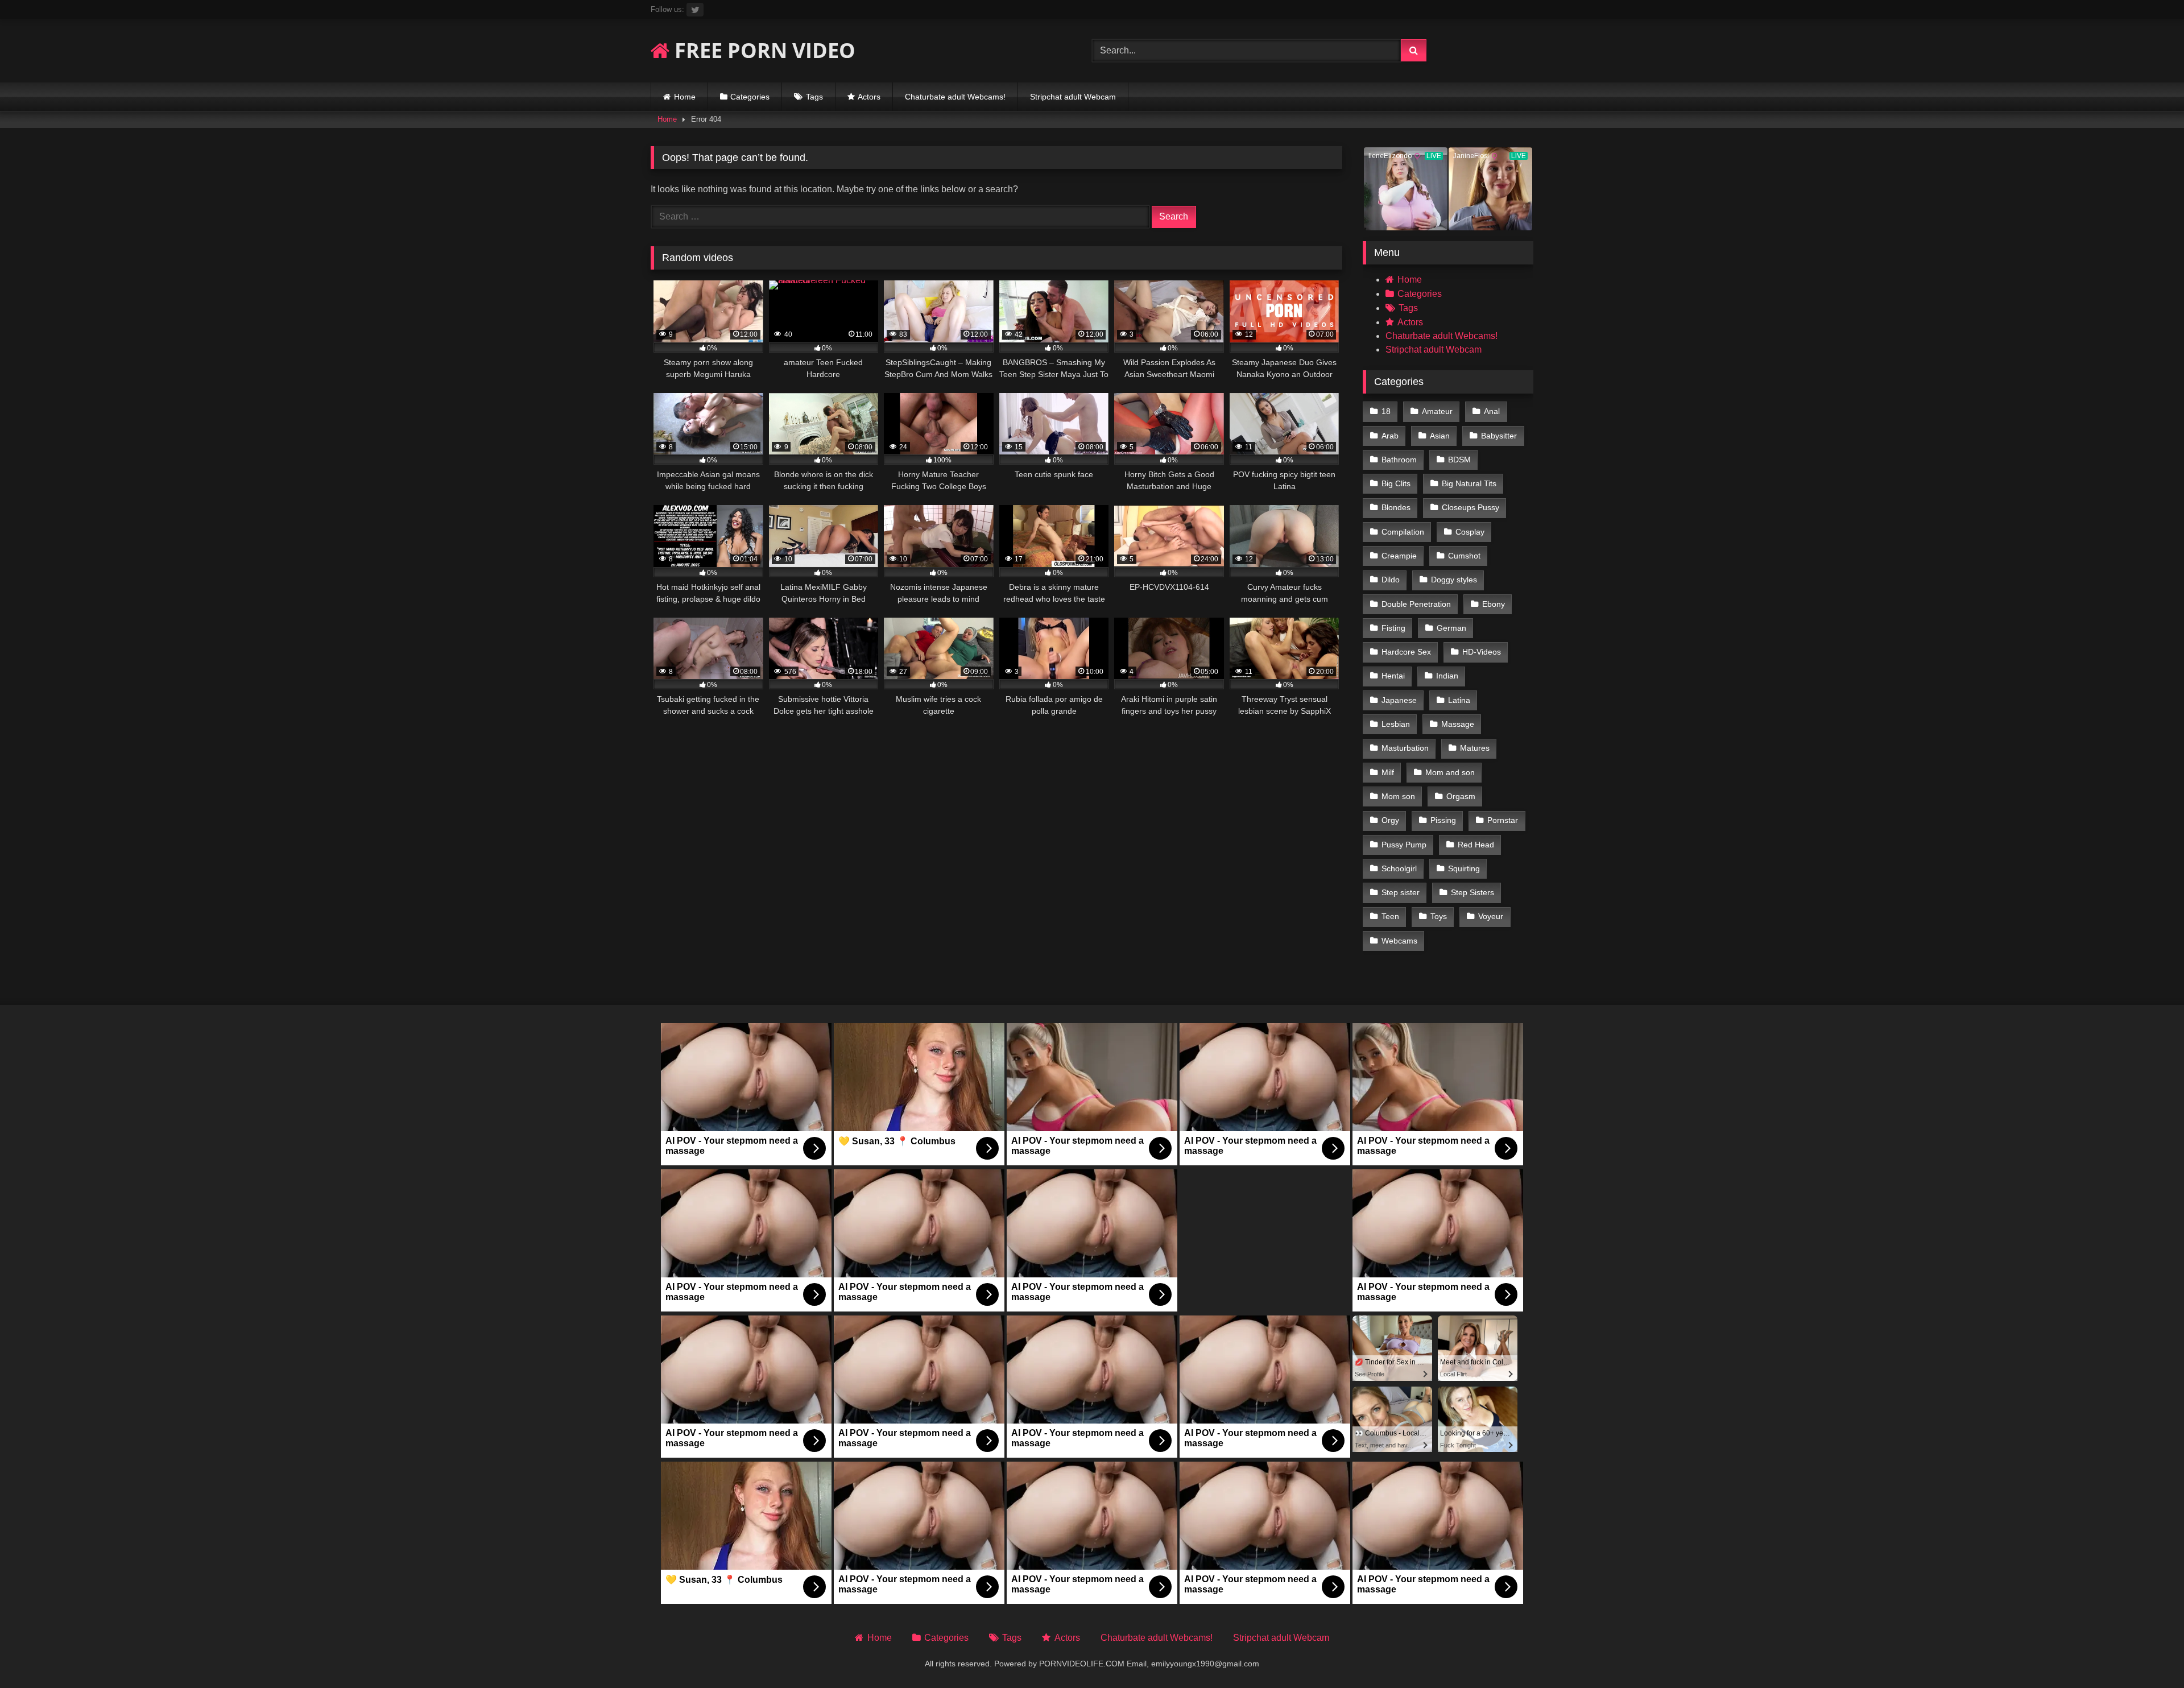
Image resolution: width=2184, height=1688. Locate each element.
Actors (869, 97)
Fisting (1393, 628)
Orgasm (1461, 796)
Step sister (1401, 892)
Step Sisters (1472, 892)
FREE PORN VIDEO (762, 50)
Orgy (1390, 820)
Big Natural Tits (1469, 483)
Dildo (1391, 580)
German (1451, 628)
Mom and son (1450, 772)
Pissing (1443, 820)
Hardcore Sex (1406, 652)
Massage (1458, 724)
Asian (1440, 436)
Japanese (1399, 700)
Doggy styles (1454, 580)
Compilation (1403, 532)
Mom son (1398, 796)
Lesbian (1396, 724)
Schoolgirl (1399, 868)
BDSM (1459, 460)
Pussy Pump (1404, 845)
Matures (1475, 748)
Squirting (1464, 868)
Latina (1459, 700)
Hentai (1393, 676)
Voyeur (1491, 916)
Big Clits (1396, 483)
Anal (1492, 411)
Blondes (1396, 507)
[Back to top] (2149, 1654)
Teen (1390, 916)
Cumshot (1464, 556)
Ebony (1494, 604)
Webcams (1399, 941)
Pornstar (1503, 820)
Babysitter (1499, 436)
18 (1386, 411)
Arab (1390, 436)
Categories (750, 97)
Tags (814, 97)
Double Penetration (1416, 604)
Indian (1447, 676)
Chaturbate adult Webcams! (955, 97)
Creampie (1399, 556)
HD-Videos (1482, 652)
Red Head (1476, 845)
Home (685, 97)
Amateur (1437, 411)
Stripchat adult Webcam (1073, 97)
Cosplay (1470, 532)
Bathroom (1399, 460)
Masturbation (1405, 748)
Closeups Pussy (1471, 507)
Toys (1439, 916)
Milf (1388, 772)
